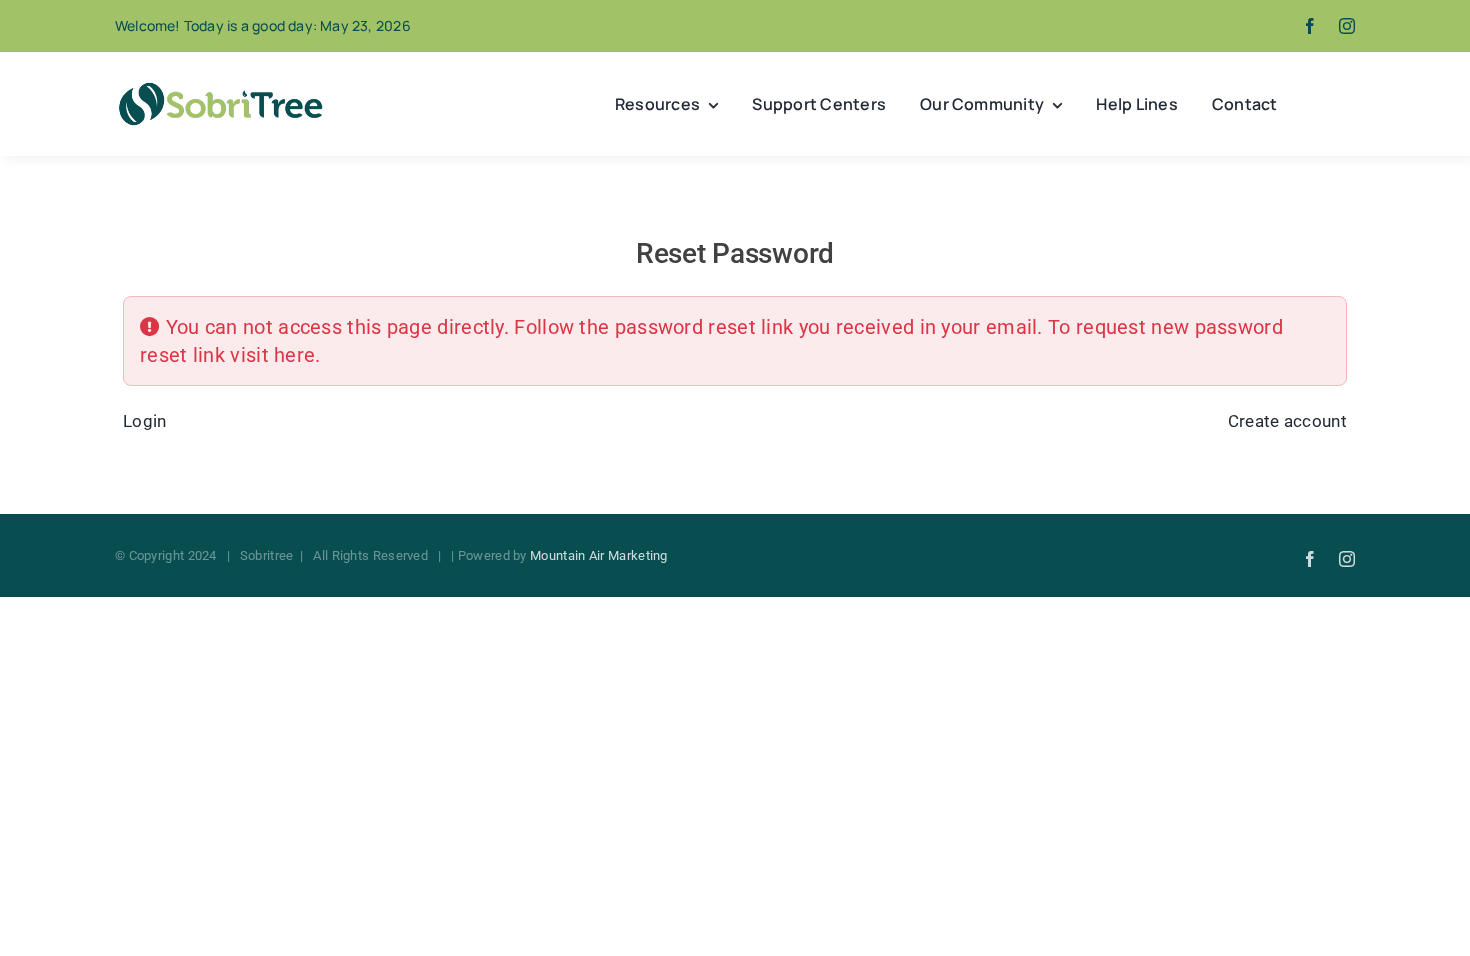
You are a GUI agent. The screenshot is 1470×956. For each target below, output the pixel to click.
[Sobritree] (220, 88)
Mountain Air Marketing (599, 555)
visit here (272, 355)
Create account (1287, 421)
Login (145, 421)
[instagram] (1347, 26)
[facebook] (1310, 26)
